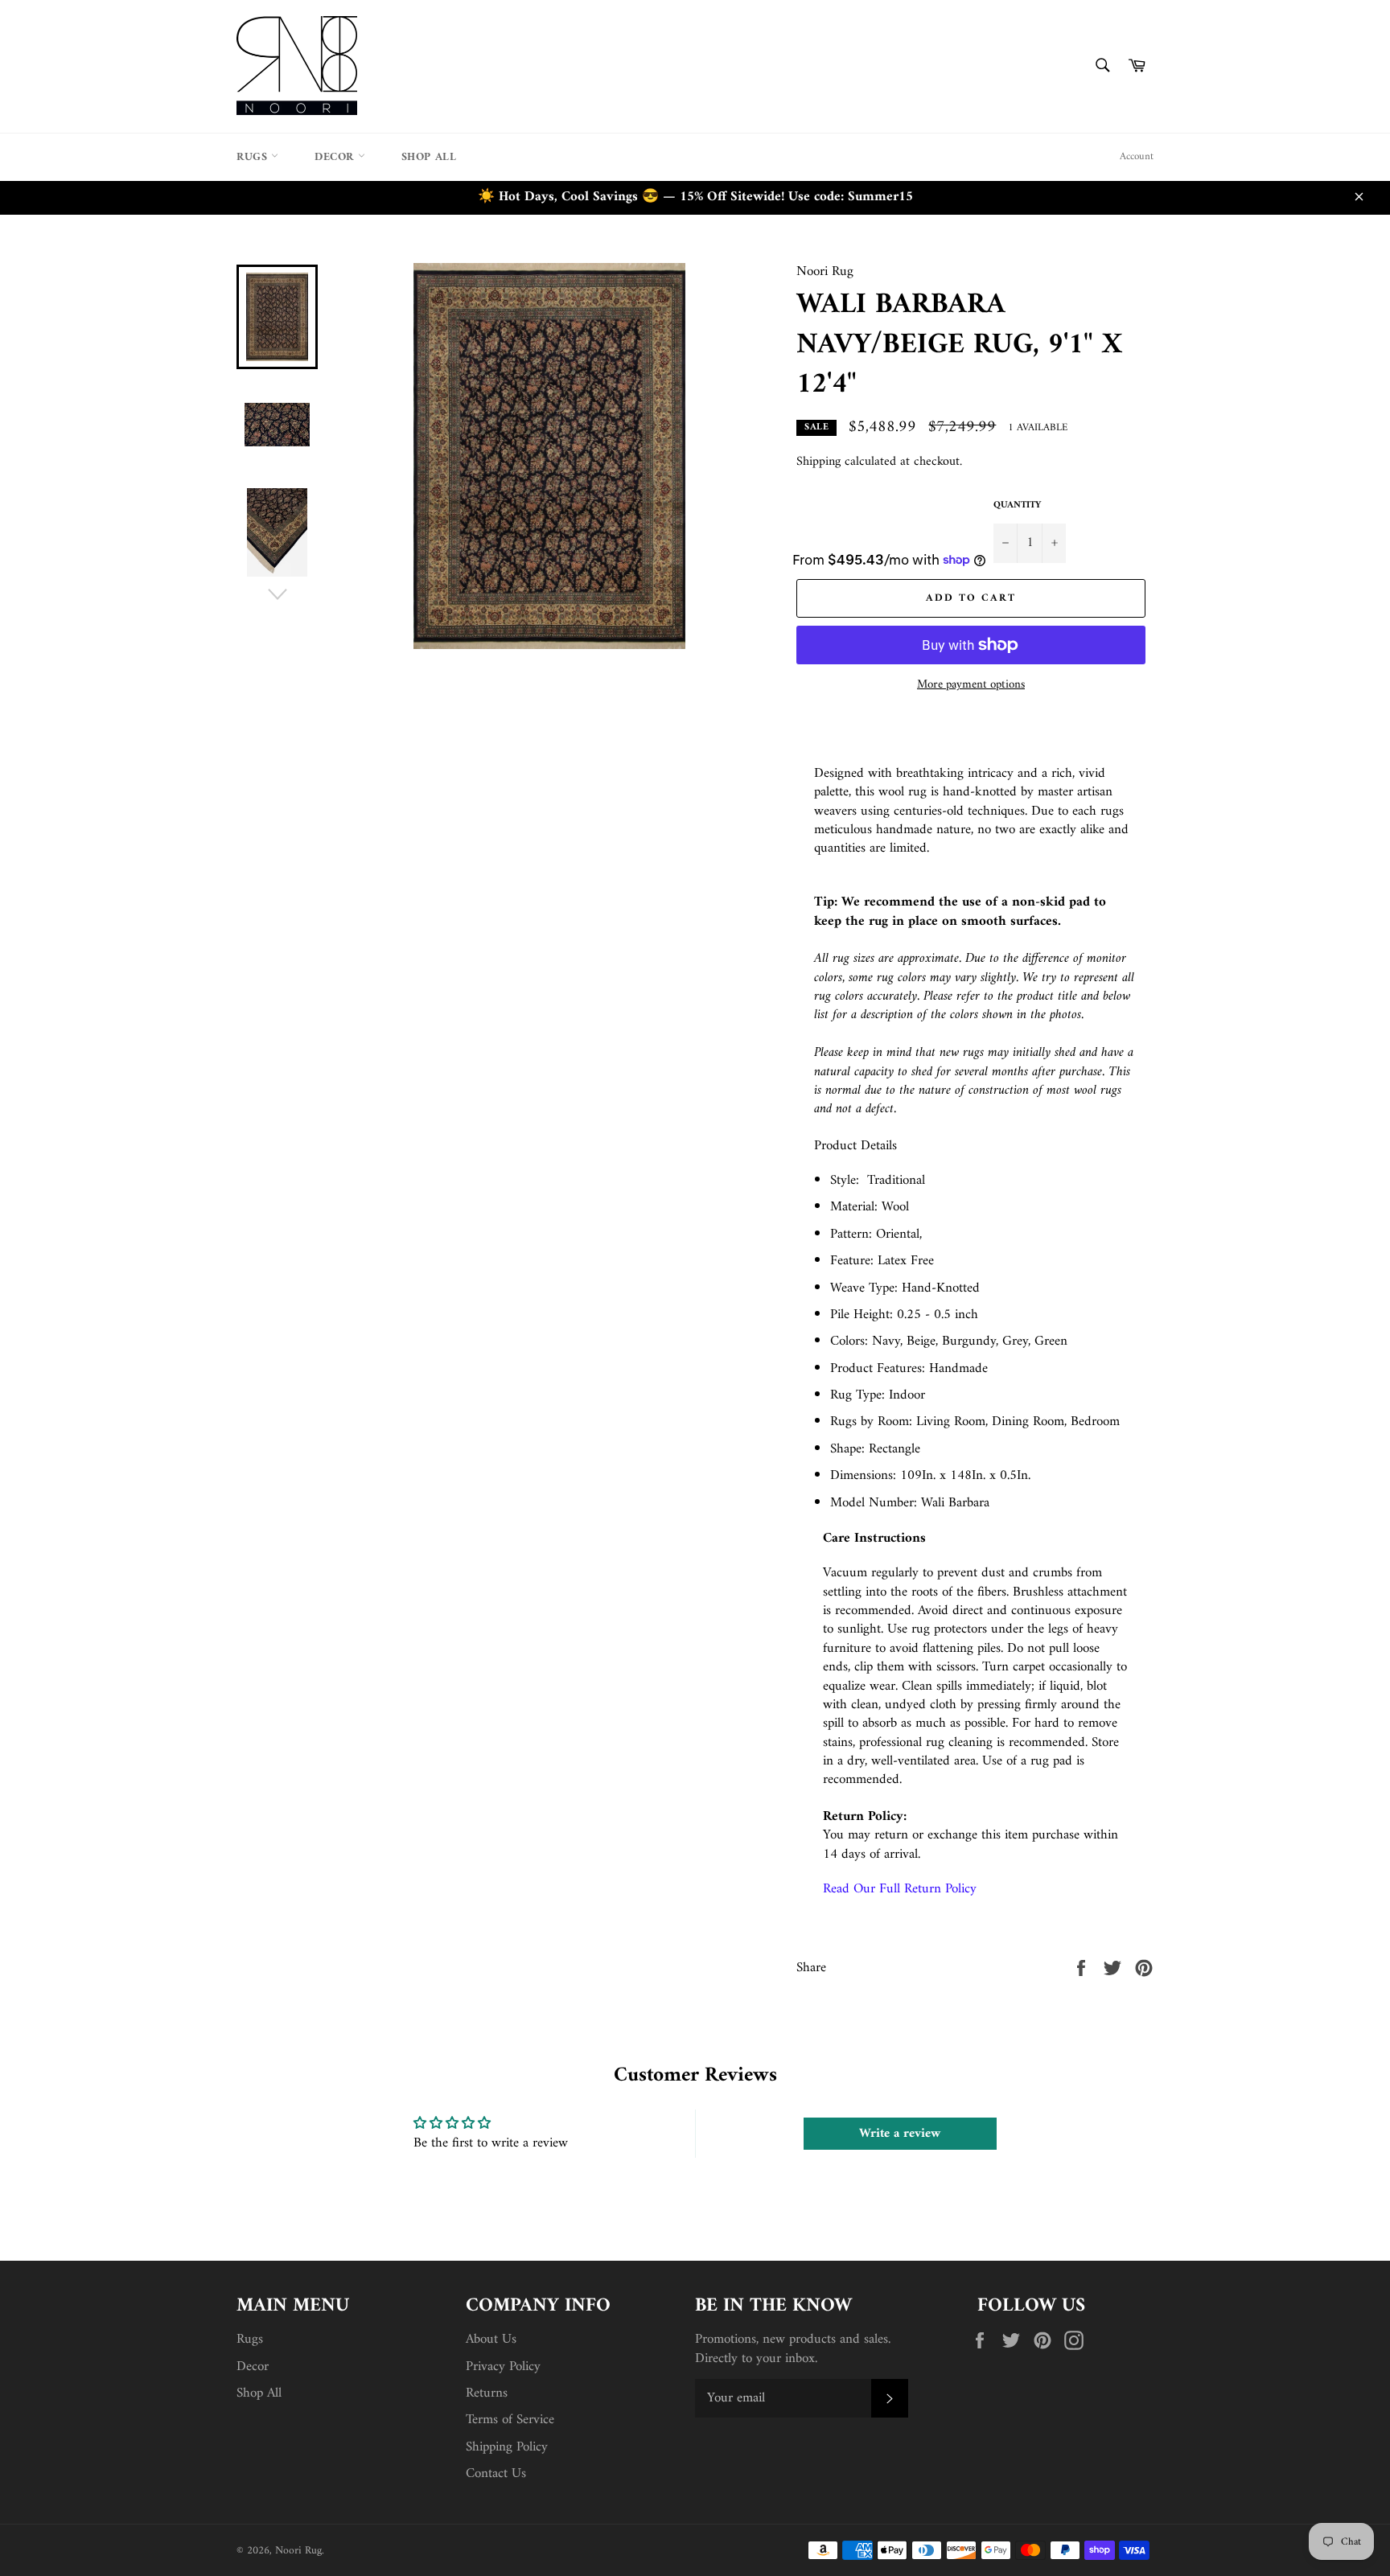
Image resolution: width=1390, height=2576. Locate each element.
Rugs (254, 157)
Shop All (429, 157)
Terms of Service (510, 2420)
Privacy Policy (503, 2367)
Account (1137, 156)
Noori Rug (298, 2551)
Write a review (900, 2134)
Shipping (818, 462)
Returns (487, 2393)
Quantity (1017, 506)
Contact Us (496, 2474)
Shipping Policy (507, 2447)
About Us (491, 2340)
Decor (336, 157)
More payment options (971, 686)
